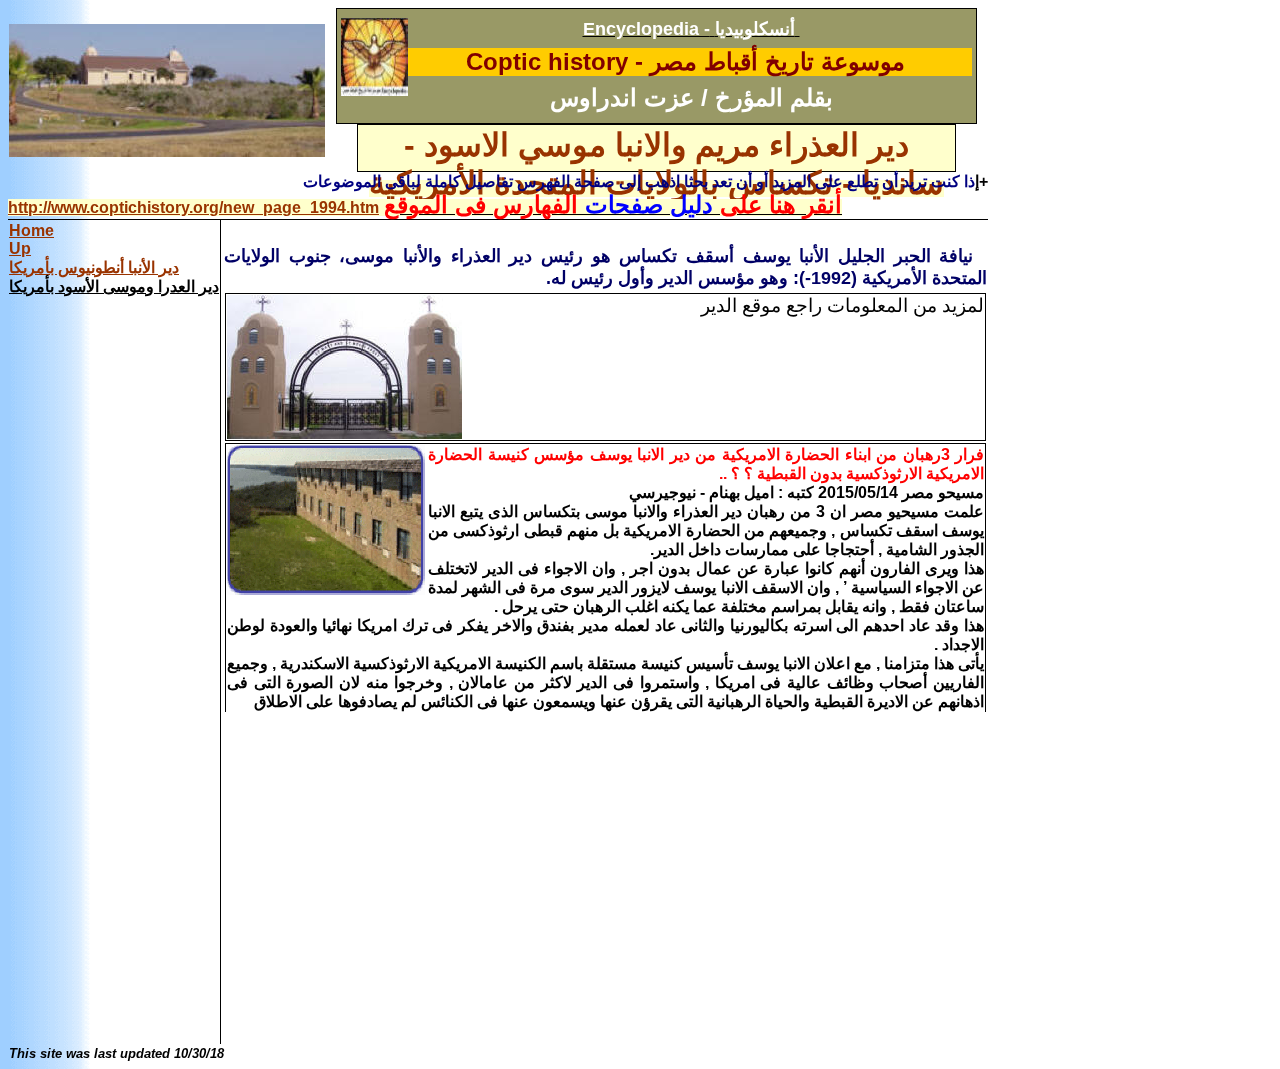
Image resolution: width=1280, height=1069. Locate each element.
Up (20, 248)
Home (31, 230)
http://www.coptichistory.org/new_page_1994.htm (193, 207)
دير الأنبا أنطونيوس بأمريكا (94, 267)
